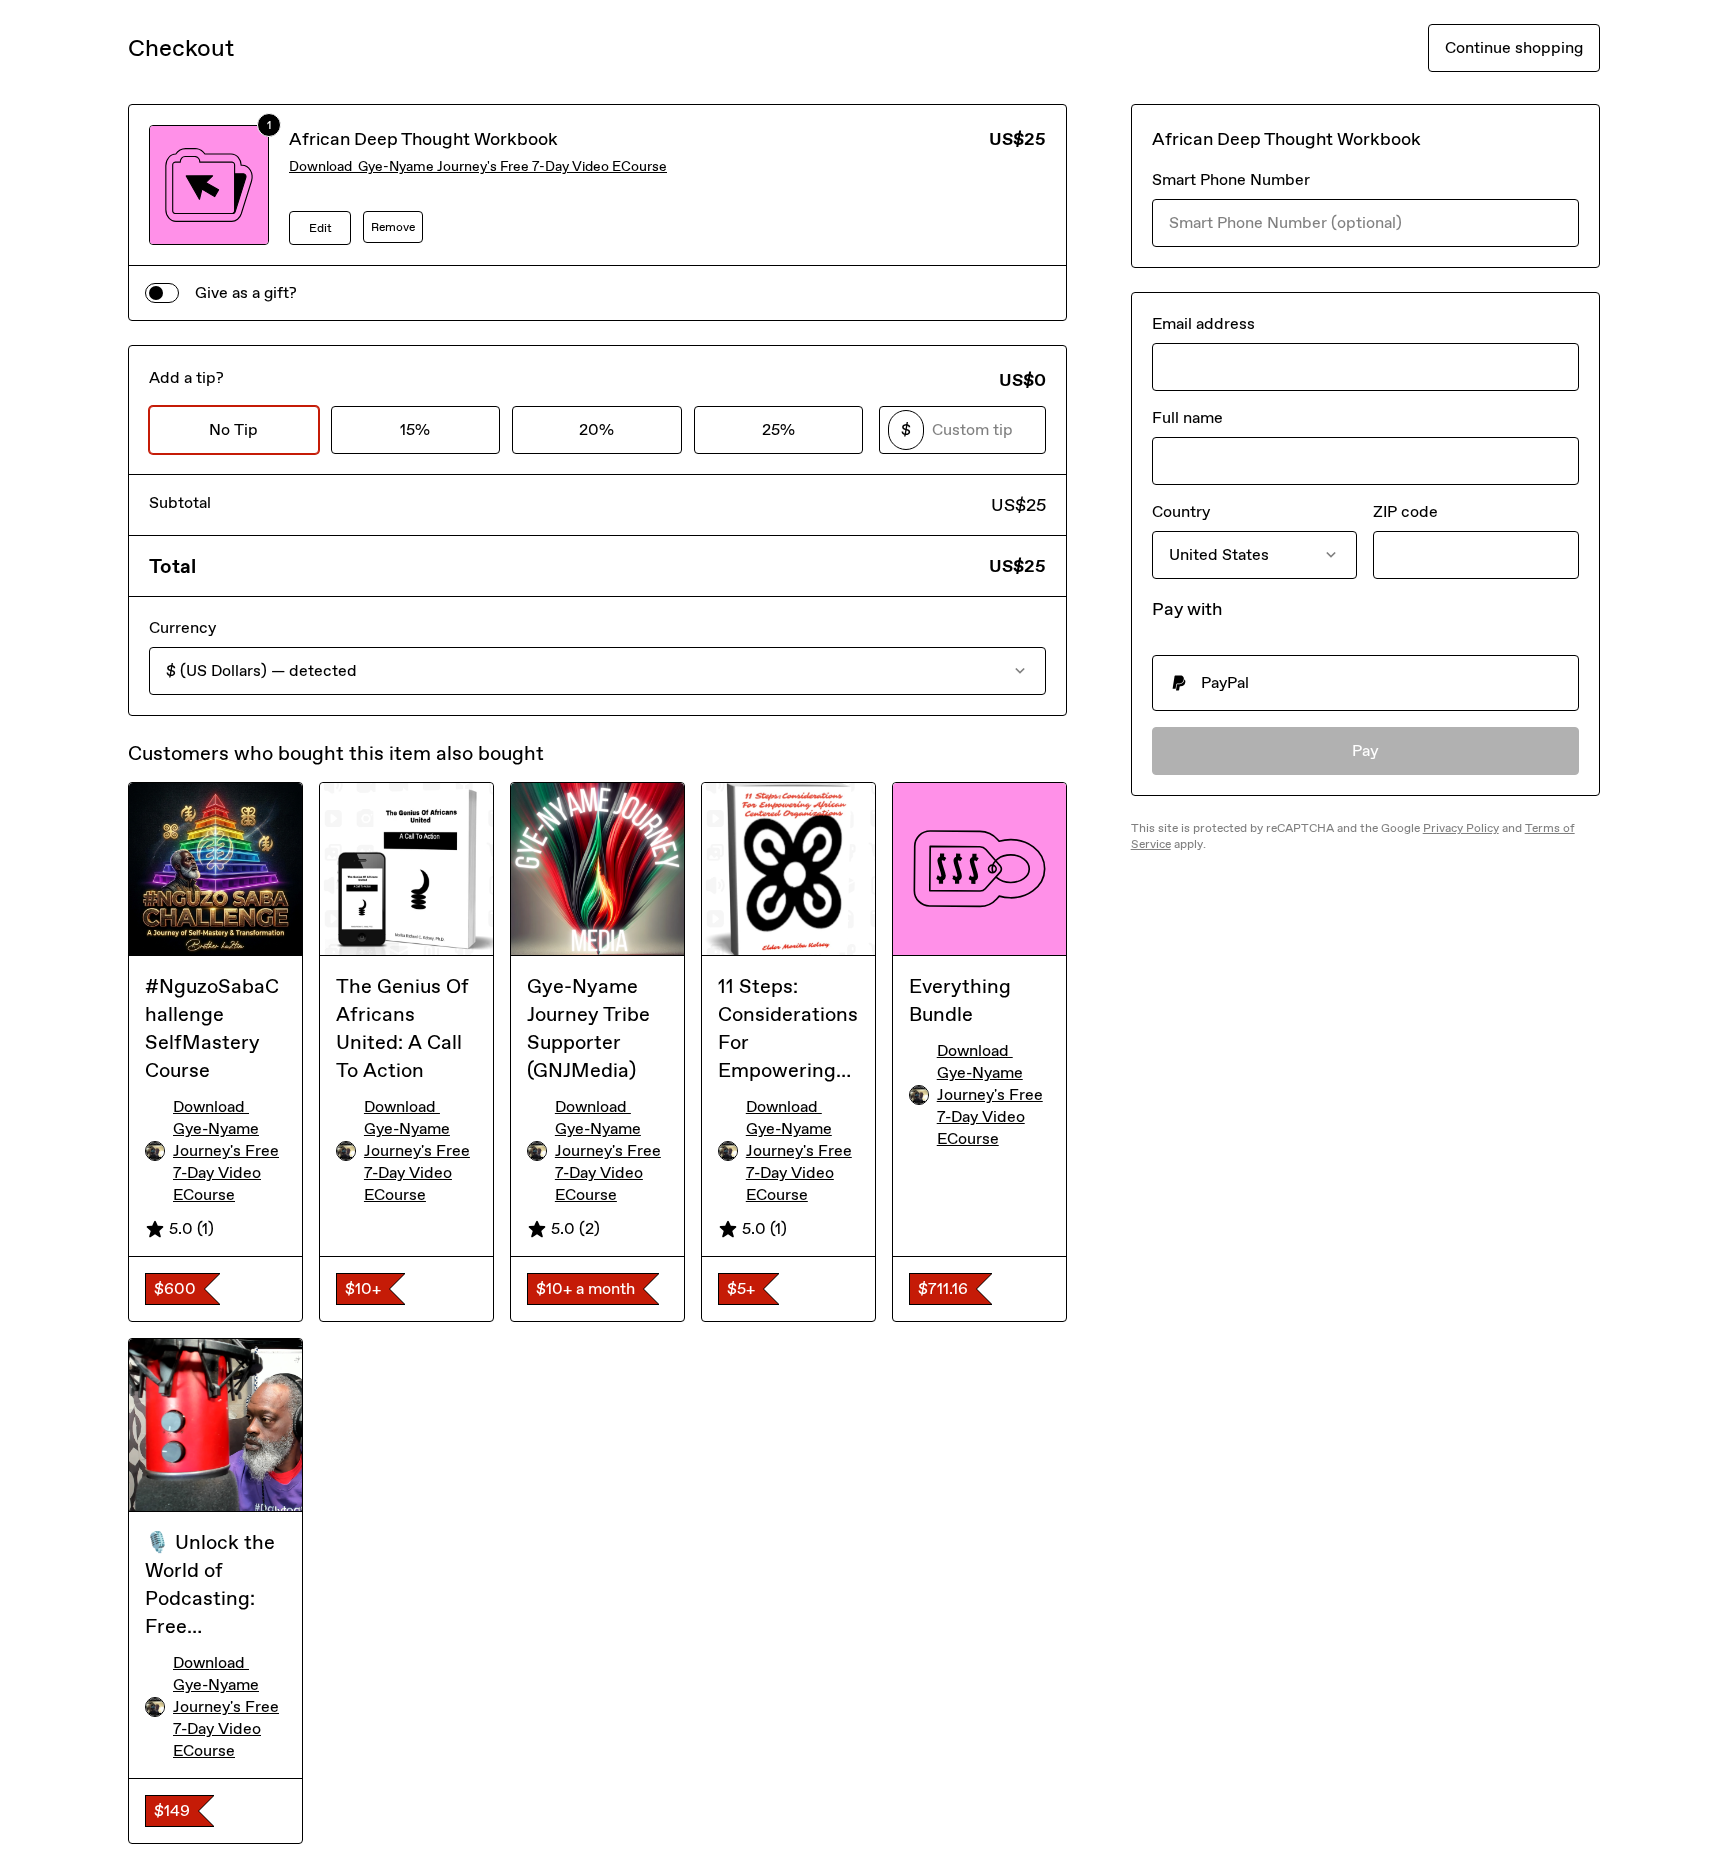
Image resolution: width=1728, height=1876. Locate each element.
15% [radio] (415, 429)
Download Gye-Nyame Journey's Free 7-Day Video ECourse (478, 166)
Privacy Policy (1461, 828)
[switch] (162, 293)
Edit (320, 228)
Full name (1187, 417)
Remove (393, 227)
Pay (1365, 750)
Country (1181, 511)
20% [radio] (596, 429)
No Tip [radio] (233, 429)
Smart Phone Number (1231, 179)
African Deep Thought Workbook (423, 139)
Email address (1203, 323)
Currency (182, 627)
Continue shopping (1514, 47)
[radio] (1365, 683)
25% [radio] (778, 429)
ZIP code (1405, 511)
